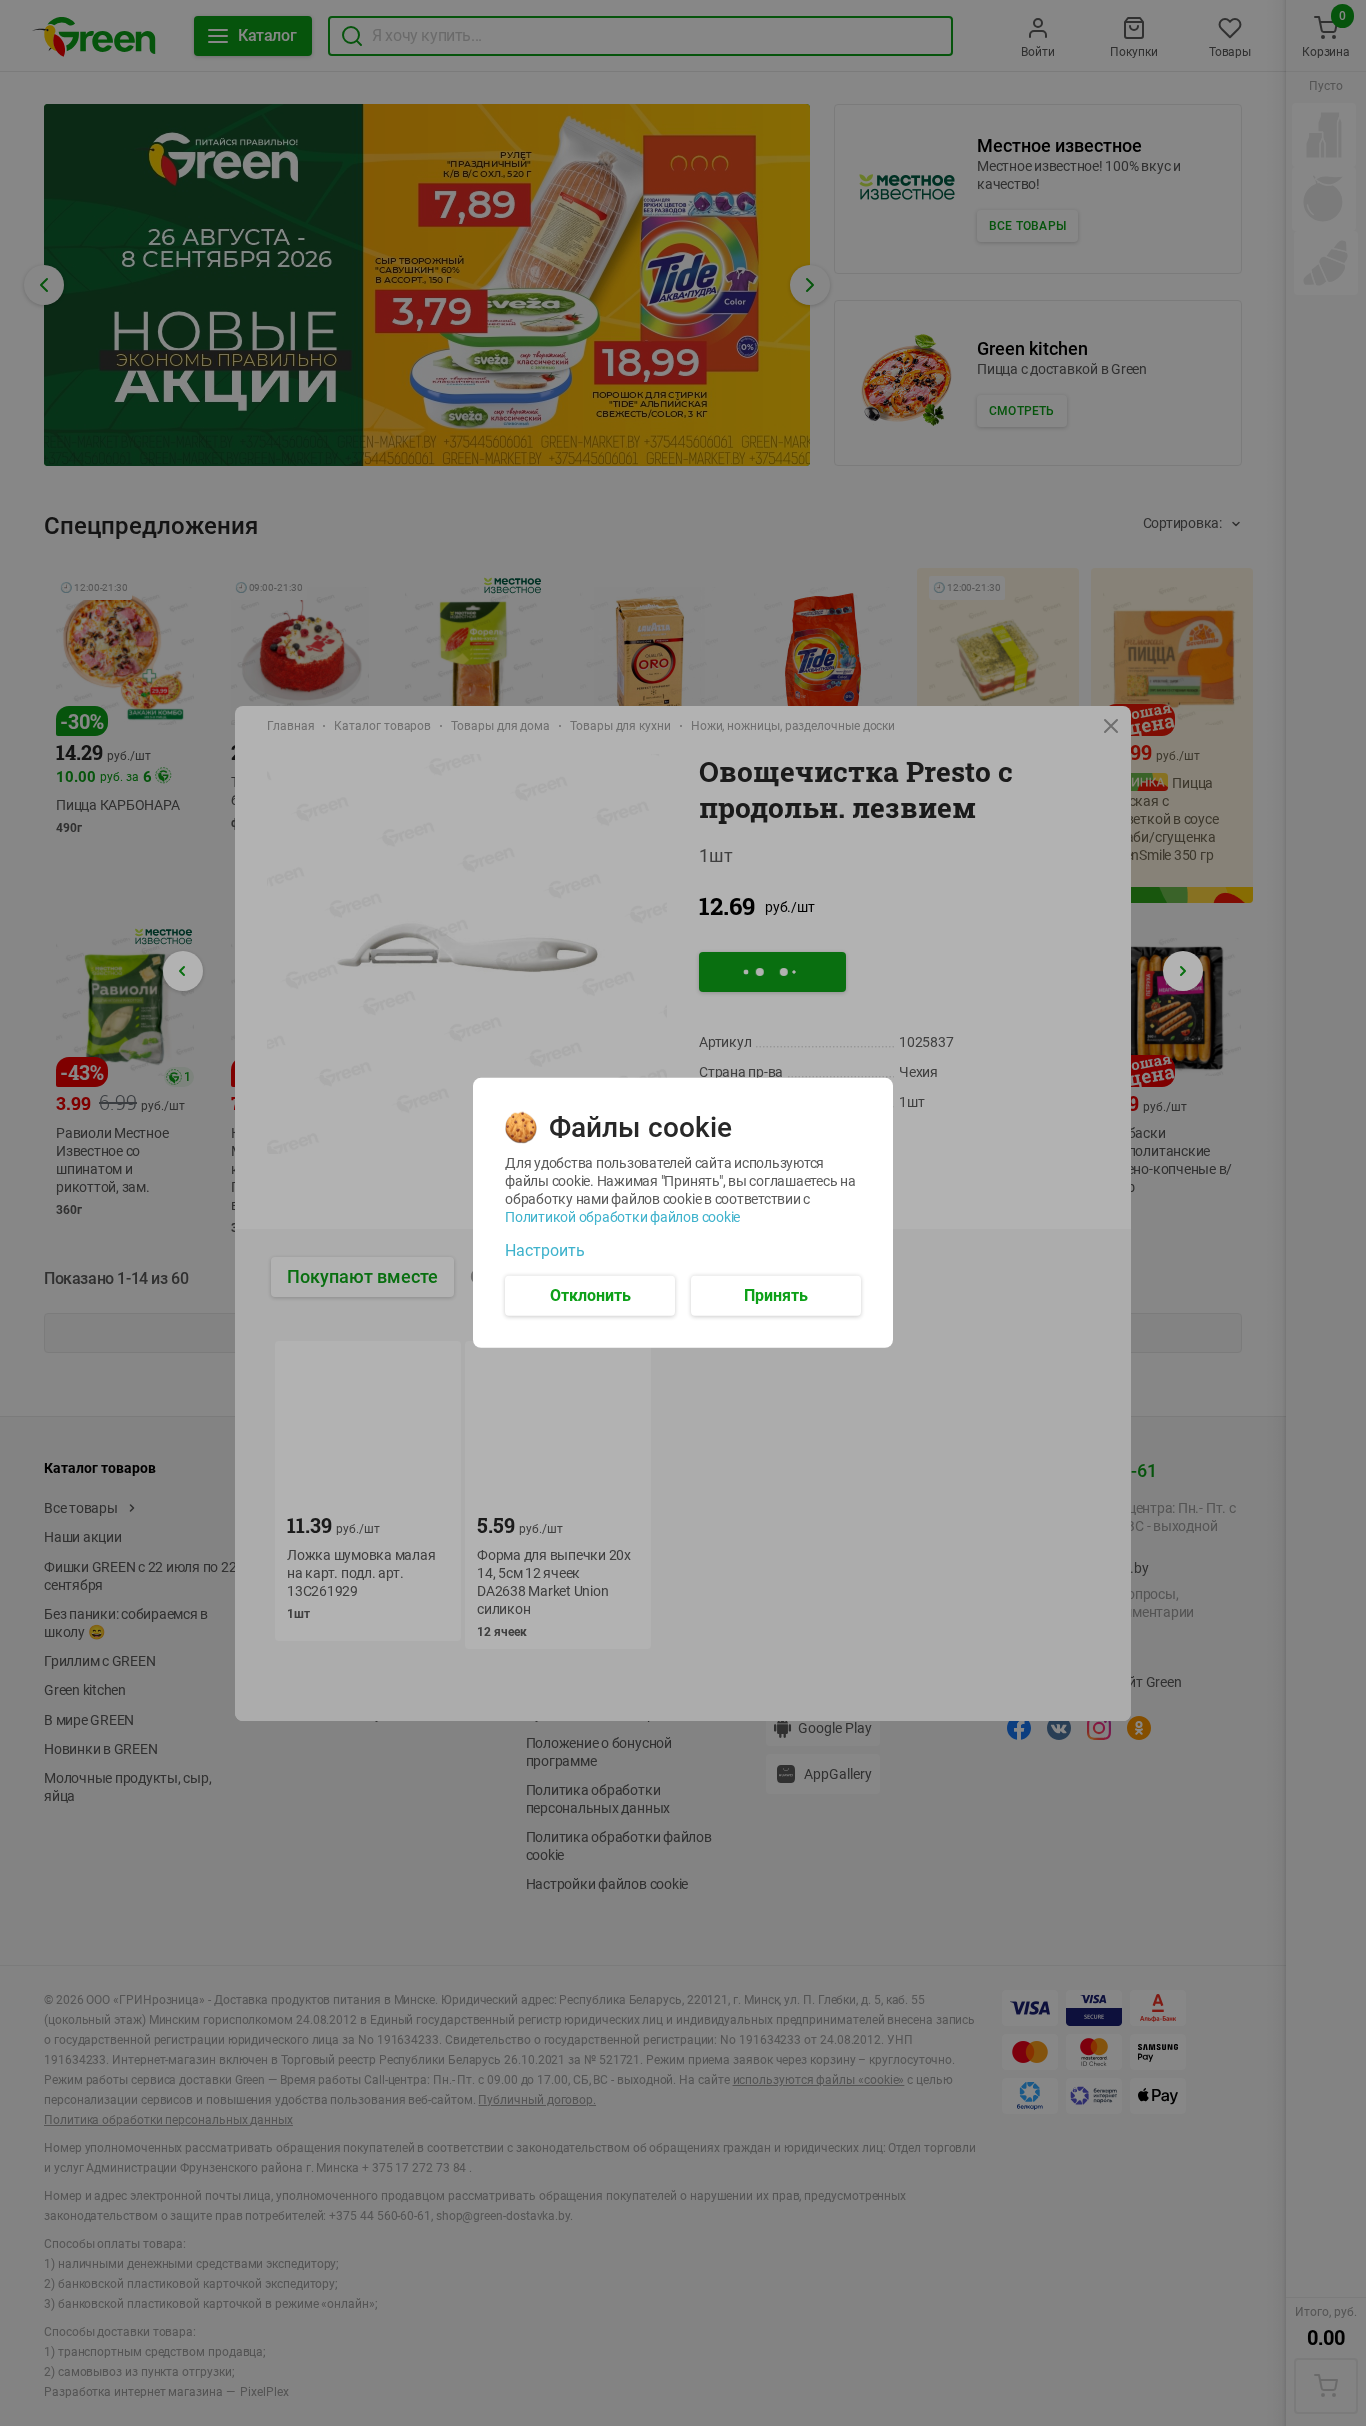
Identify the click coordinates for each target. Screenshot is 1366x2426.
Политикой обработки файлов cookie (622, 1217)
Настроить (545, 1251)
